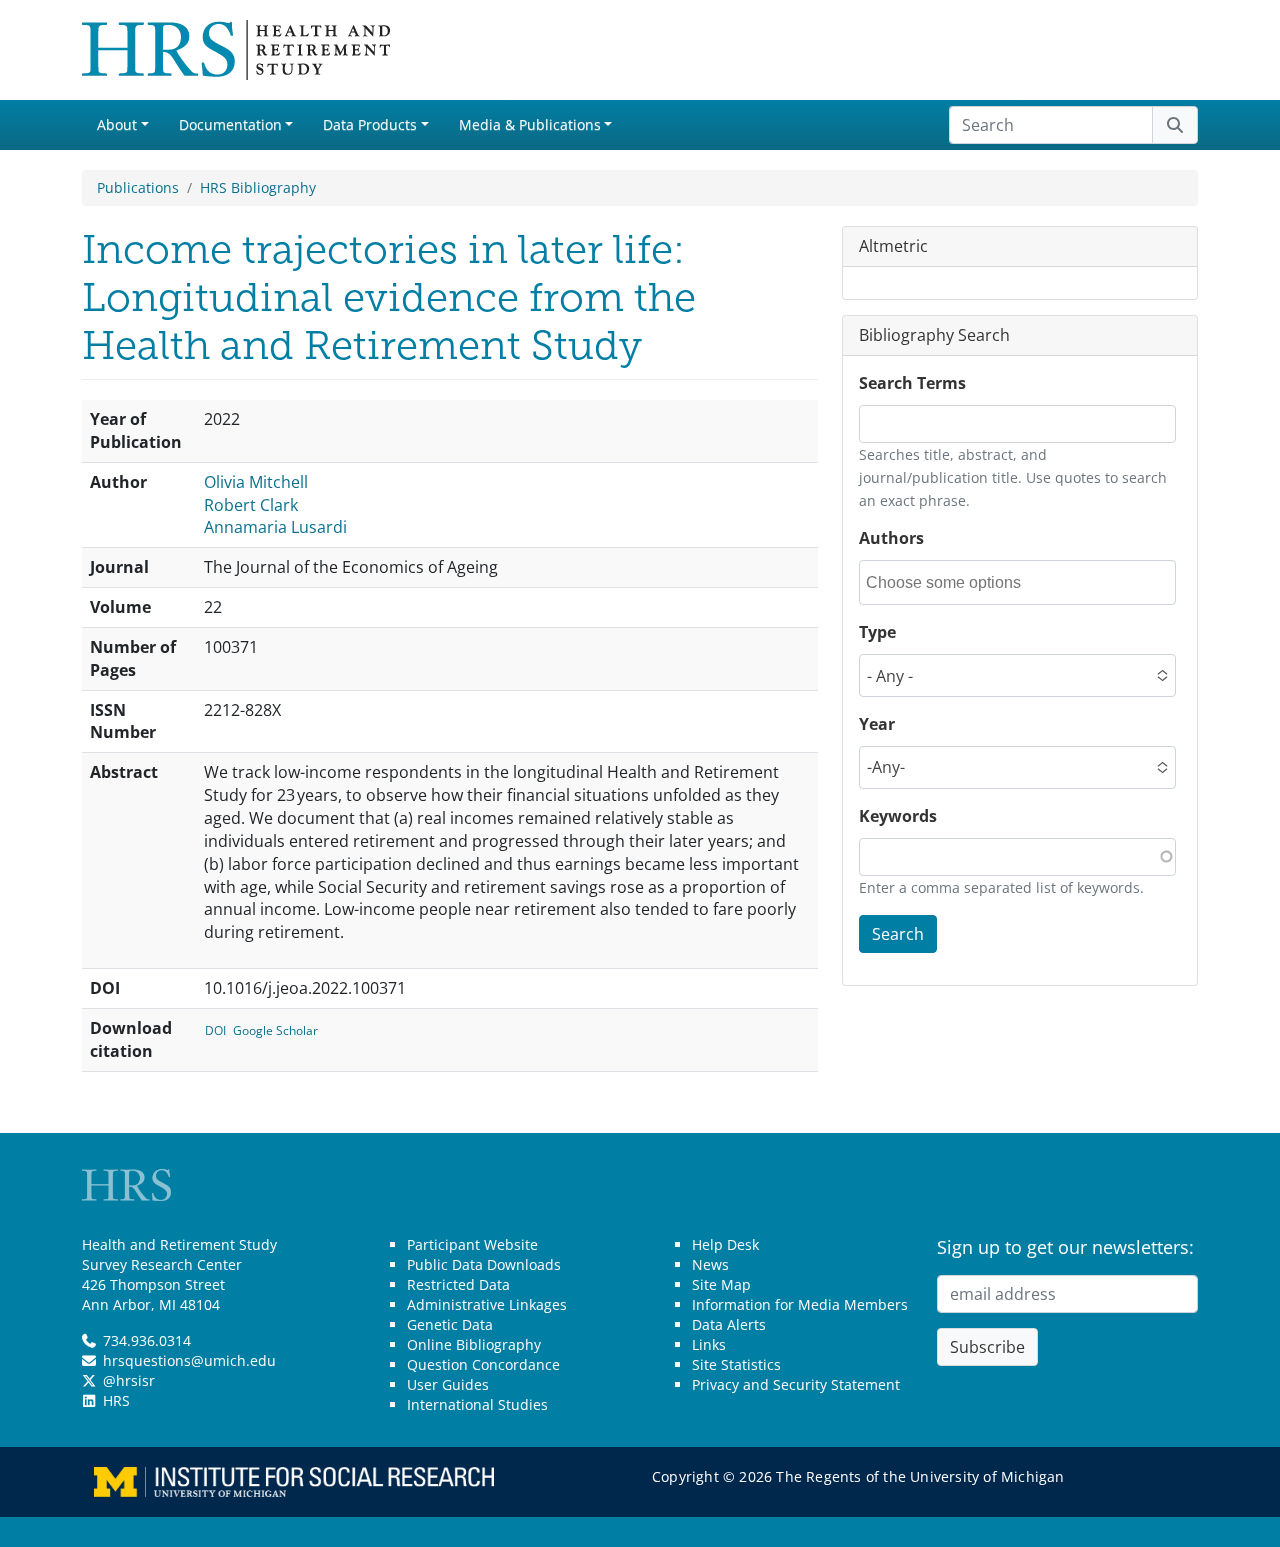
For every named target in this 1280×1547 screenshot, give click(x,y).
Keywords (898, 816)
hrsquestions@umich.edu (189, 1360)
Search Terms (912, 383)
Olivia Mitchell (256, 482)
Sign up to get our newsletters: (1065, 1247)
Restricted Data (458, 1284)
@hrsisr (129, 1380)
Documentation (230, 124)
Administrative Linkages (487, 1304)
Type (877, 632)
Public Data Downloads (484, 1264)
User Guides (448, 1384)
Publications (138, 187)
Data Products (370, 124)
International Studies (477, 1404)
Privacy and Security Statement (796, 1384)
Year (877, 724)
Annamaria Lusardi (275, 527)
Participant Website (472, 1244)
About (117, 124)
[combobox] (956, 582)
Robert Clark (251, 505)
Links (709, 1344)
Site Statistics (736, 1364)
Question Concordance (483, 1364)
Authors (891, 538)
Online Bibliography (474, 1344)
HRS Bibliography (258, 187)
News (710, 1264)
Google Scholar (275, 1030)
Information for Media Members (800, 1304)
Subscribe (987, 1347)
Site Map (721, 1284)
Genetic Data (450, 1324)
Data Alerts (729, 1324)
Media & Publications (530, 124)
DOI (215, 1030)
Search (898, 933)
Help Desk (725, 1244)
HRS (116, 1400)
